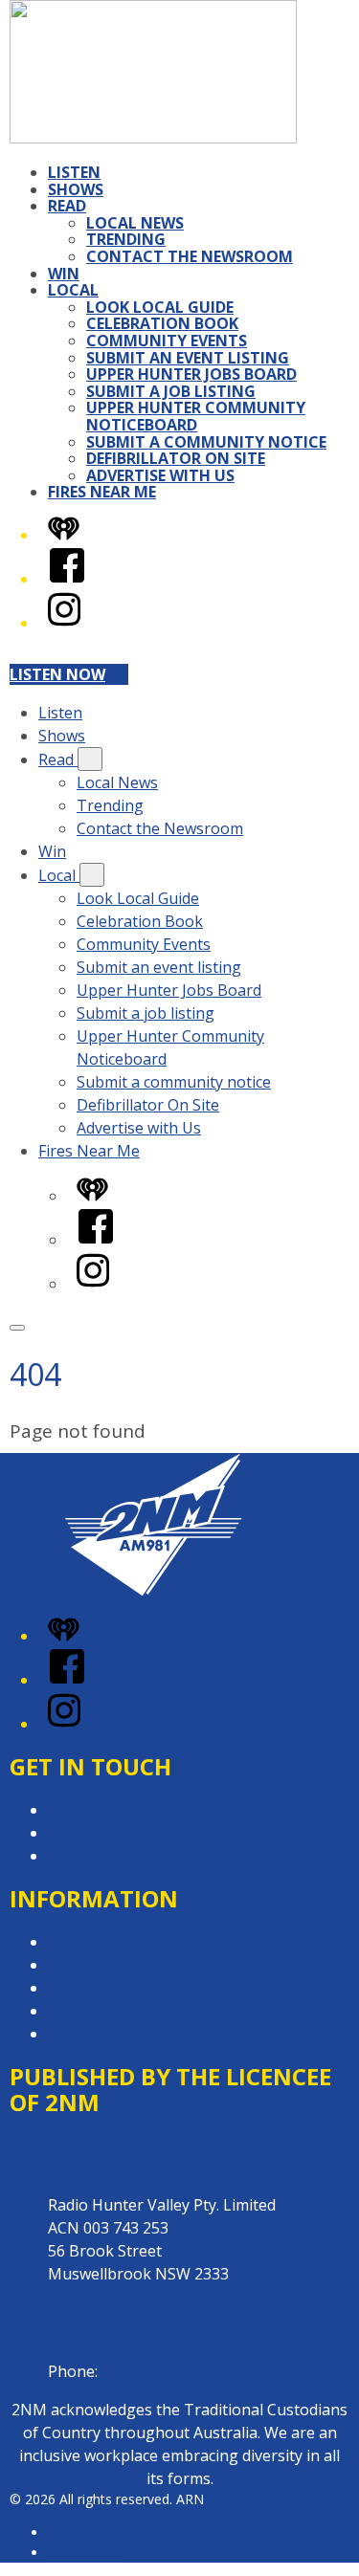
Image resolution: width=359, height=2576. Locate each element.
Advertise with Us (160, 475)
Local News (135, 223)
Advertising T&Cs (110, 1988)
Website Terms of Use (128, 2011)
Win (64, 274)
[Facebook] (67, 579)
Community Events (167, 341)
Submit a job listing (171, 391)
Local (73, 290)
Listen (74, 172)
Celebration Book (162, 323)
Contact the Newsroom (190, 256)
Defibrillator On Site (176, 458)
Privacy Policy (96, 1942)
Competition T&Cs (113, 1965)
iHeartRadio (84, 2553)
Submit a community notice (206, 442)
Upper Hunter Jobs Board (191, 374)
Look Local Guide (160, 307)
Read (67, 206)
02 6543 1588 (148, 2371)
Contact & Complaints (125, 1810)
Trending (126, 239)
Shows (76, 189)
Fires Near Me (102, 492)
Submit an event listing (188, 358)
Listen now (57, 674)
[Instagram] (64, 623)
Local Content (98, 2034)
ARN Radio (81, 2532)
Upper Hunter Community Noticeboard (196, 416)
